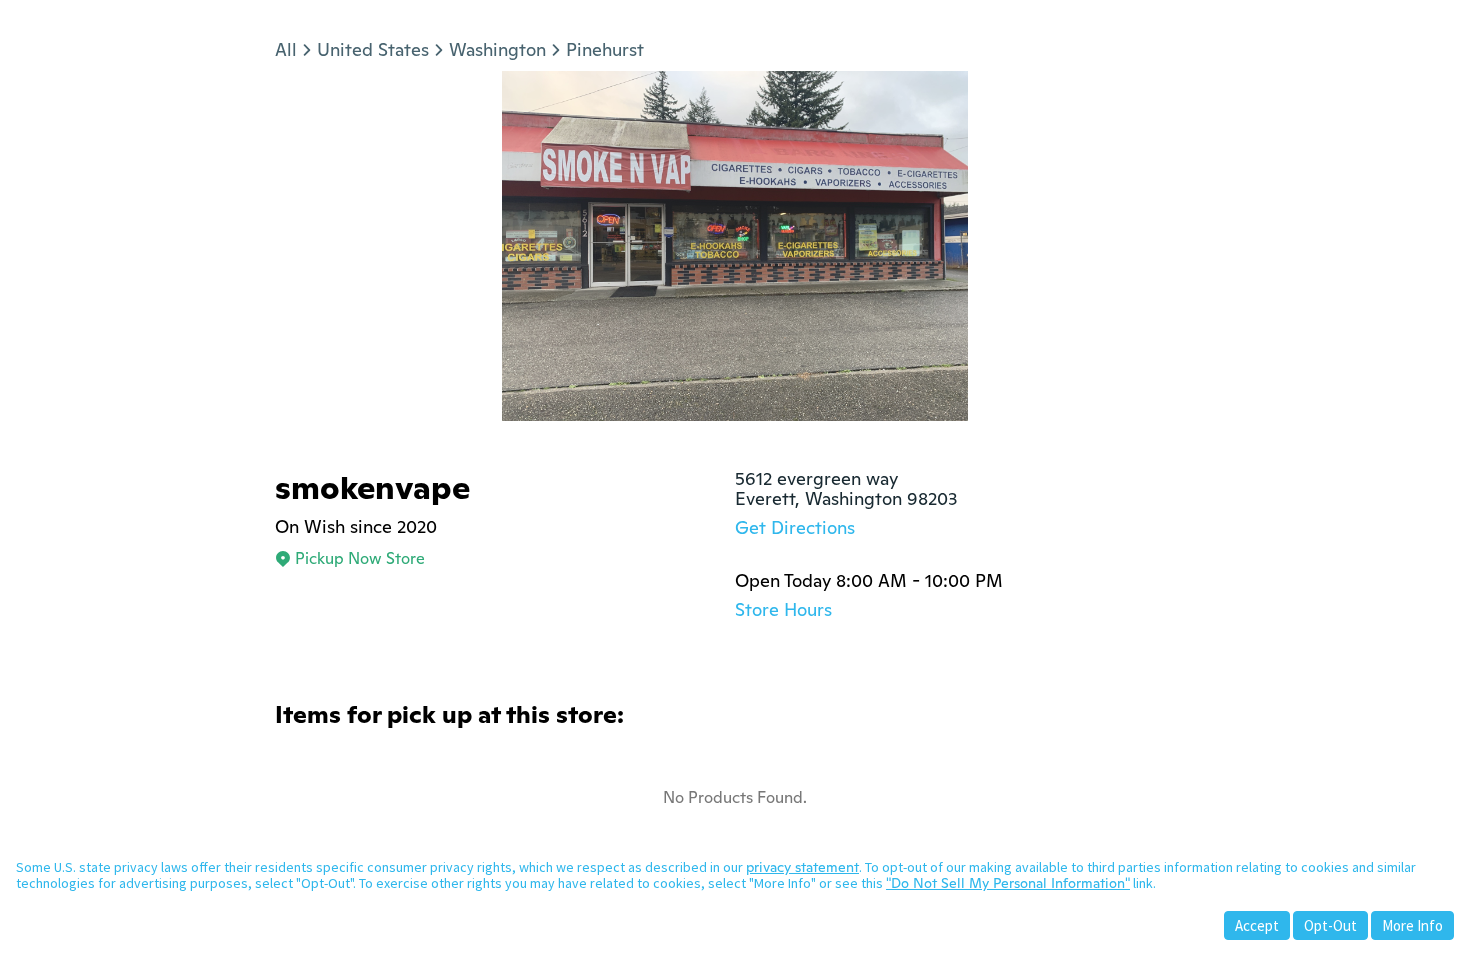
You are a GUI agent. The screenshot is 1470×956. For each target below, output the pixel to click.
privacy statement (802, 867)
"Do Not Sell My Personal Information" (1008, 883)
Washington (497, 49)
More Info (1412, 925)
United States (373, 49)
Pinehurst (605, 49)
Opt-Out (1330, 925)
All (286, 49)
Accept (1257, 925)
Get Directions (795, 527)
